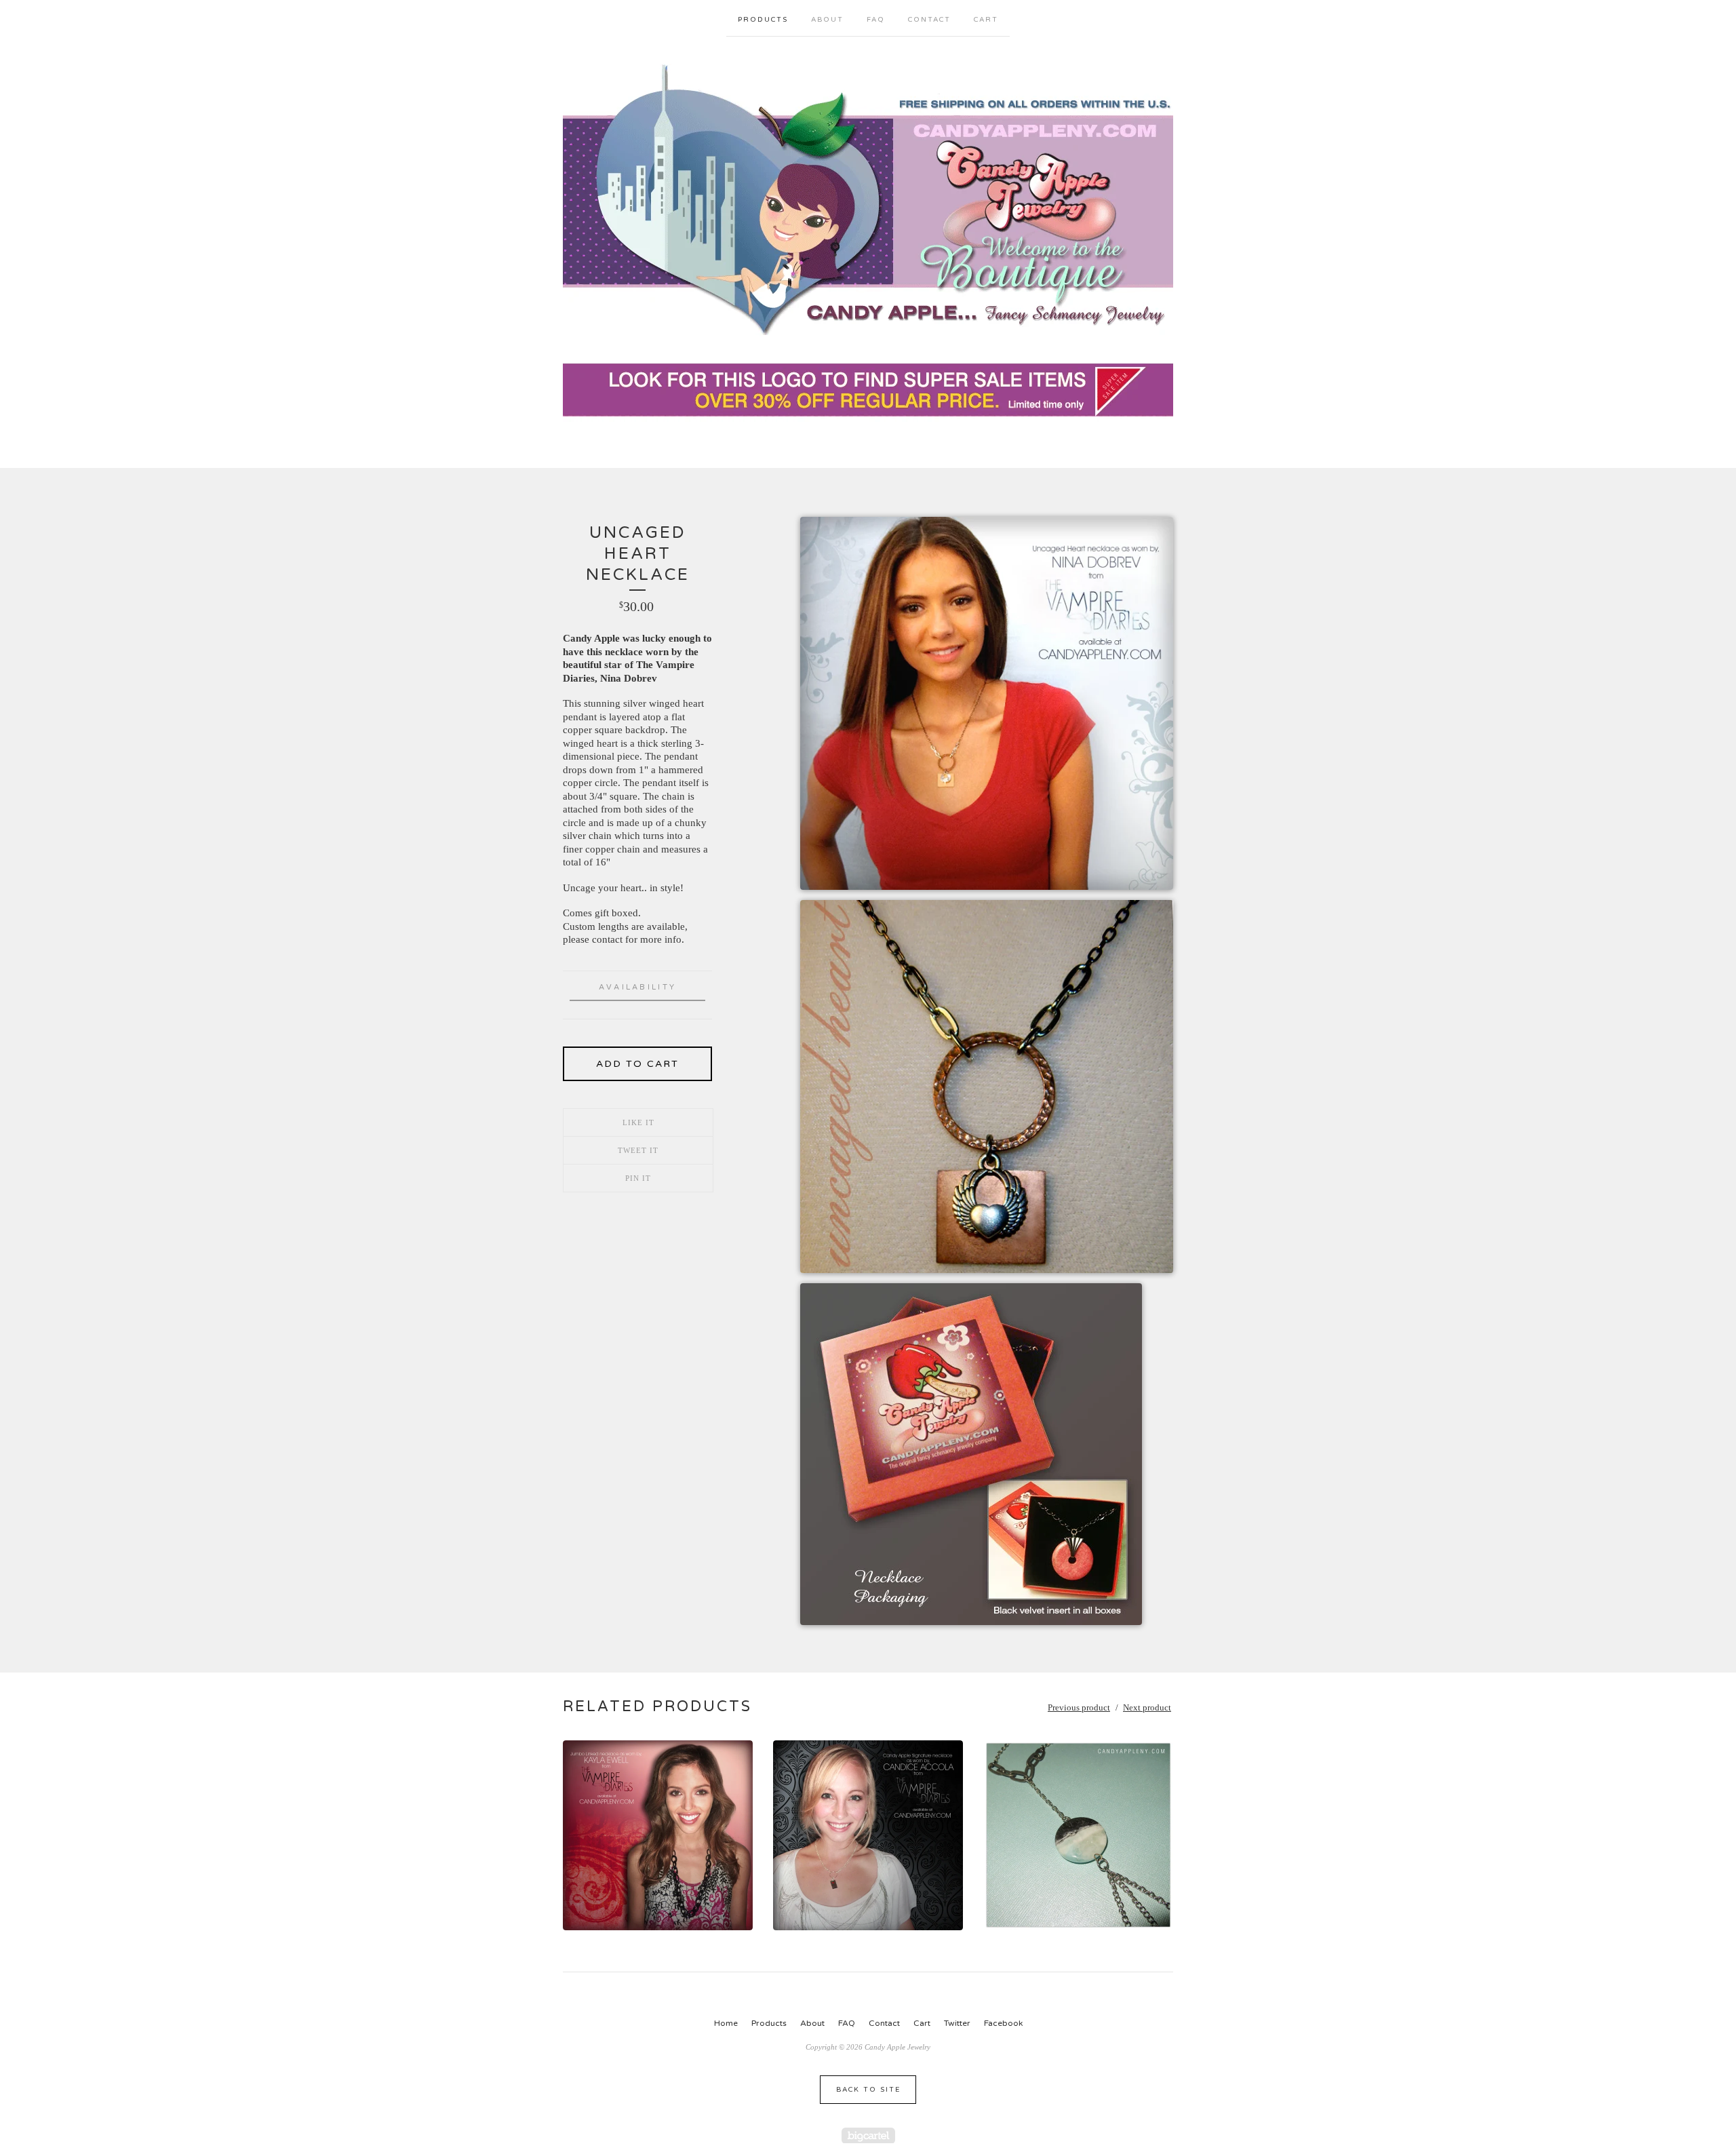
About (827, 20)
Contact (929, 20)
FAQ (876, 20)
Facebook (1003, 2023)
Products (763, 20)
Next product (1147, 1707)
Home (726, 2023)
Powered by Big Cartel (868, 2135)
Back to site (868, 2090)
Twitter (957, 2023)
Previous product (1079, 1707)
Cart (986, 20)
